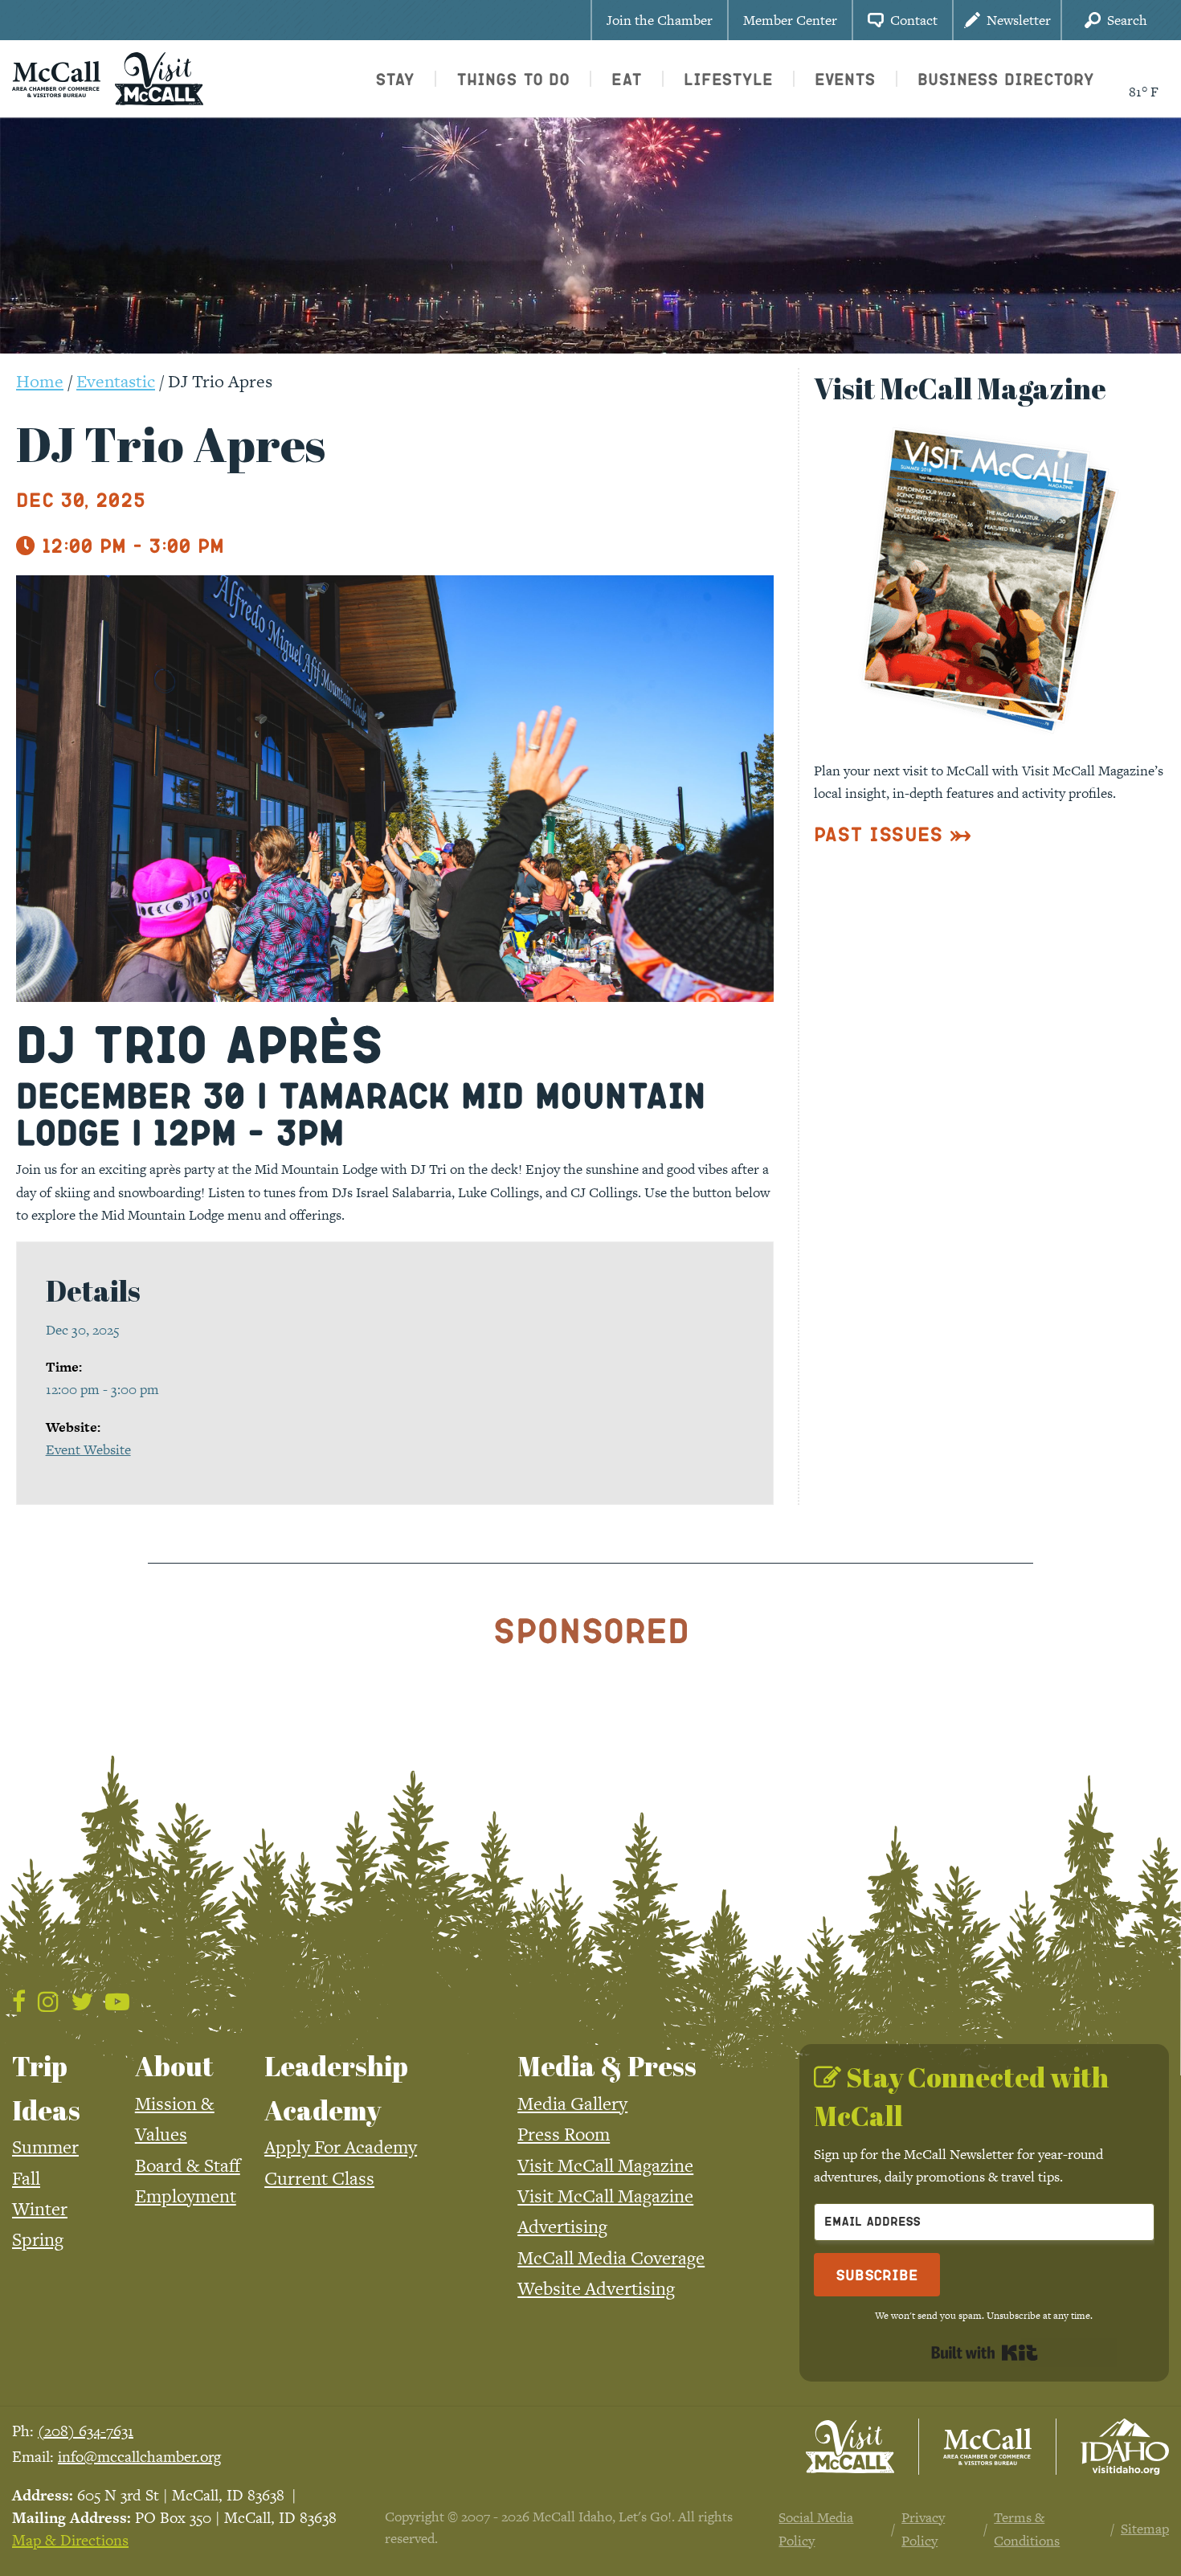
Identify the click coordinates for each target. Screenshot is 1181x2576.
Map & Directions (70, 2540)
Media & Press (607, 2066)
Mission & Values (175, 2119)
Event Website (88, 1450)
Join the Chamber (660, 20)
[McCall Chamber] (56, 77)
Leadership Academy (336, 2087)
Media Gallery (572, 2104)
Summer (45, 2147)
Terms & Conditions (1027, 2529)
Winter (40, 2209)
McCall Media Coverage (611, 2258)
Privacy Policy (923, 2529)
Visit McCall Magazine (605, 2165)
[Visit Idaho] (1125, 2447)
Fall (26, 2178)
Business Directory (1006, 79)
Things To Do (513, 79)
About (174, 2066)
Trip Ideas (46, 2087)
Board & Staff (188, 2165)
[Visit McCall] (850, 2447)
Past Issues (879, 834)
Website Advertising (596, 2288)
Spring (38, 2239)
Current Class (319, 2178)
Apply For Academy (341, 2147)
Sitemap (1145, 2529)
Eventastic (116, 381)
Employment (186, 2196)
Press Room (564, 2134)
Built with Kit (985, 2353)
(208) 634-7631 (86, 2431)
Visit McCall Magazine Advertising (605, 2211)
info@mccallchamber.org (139, 2457)
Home (40, 381)
